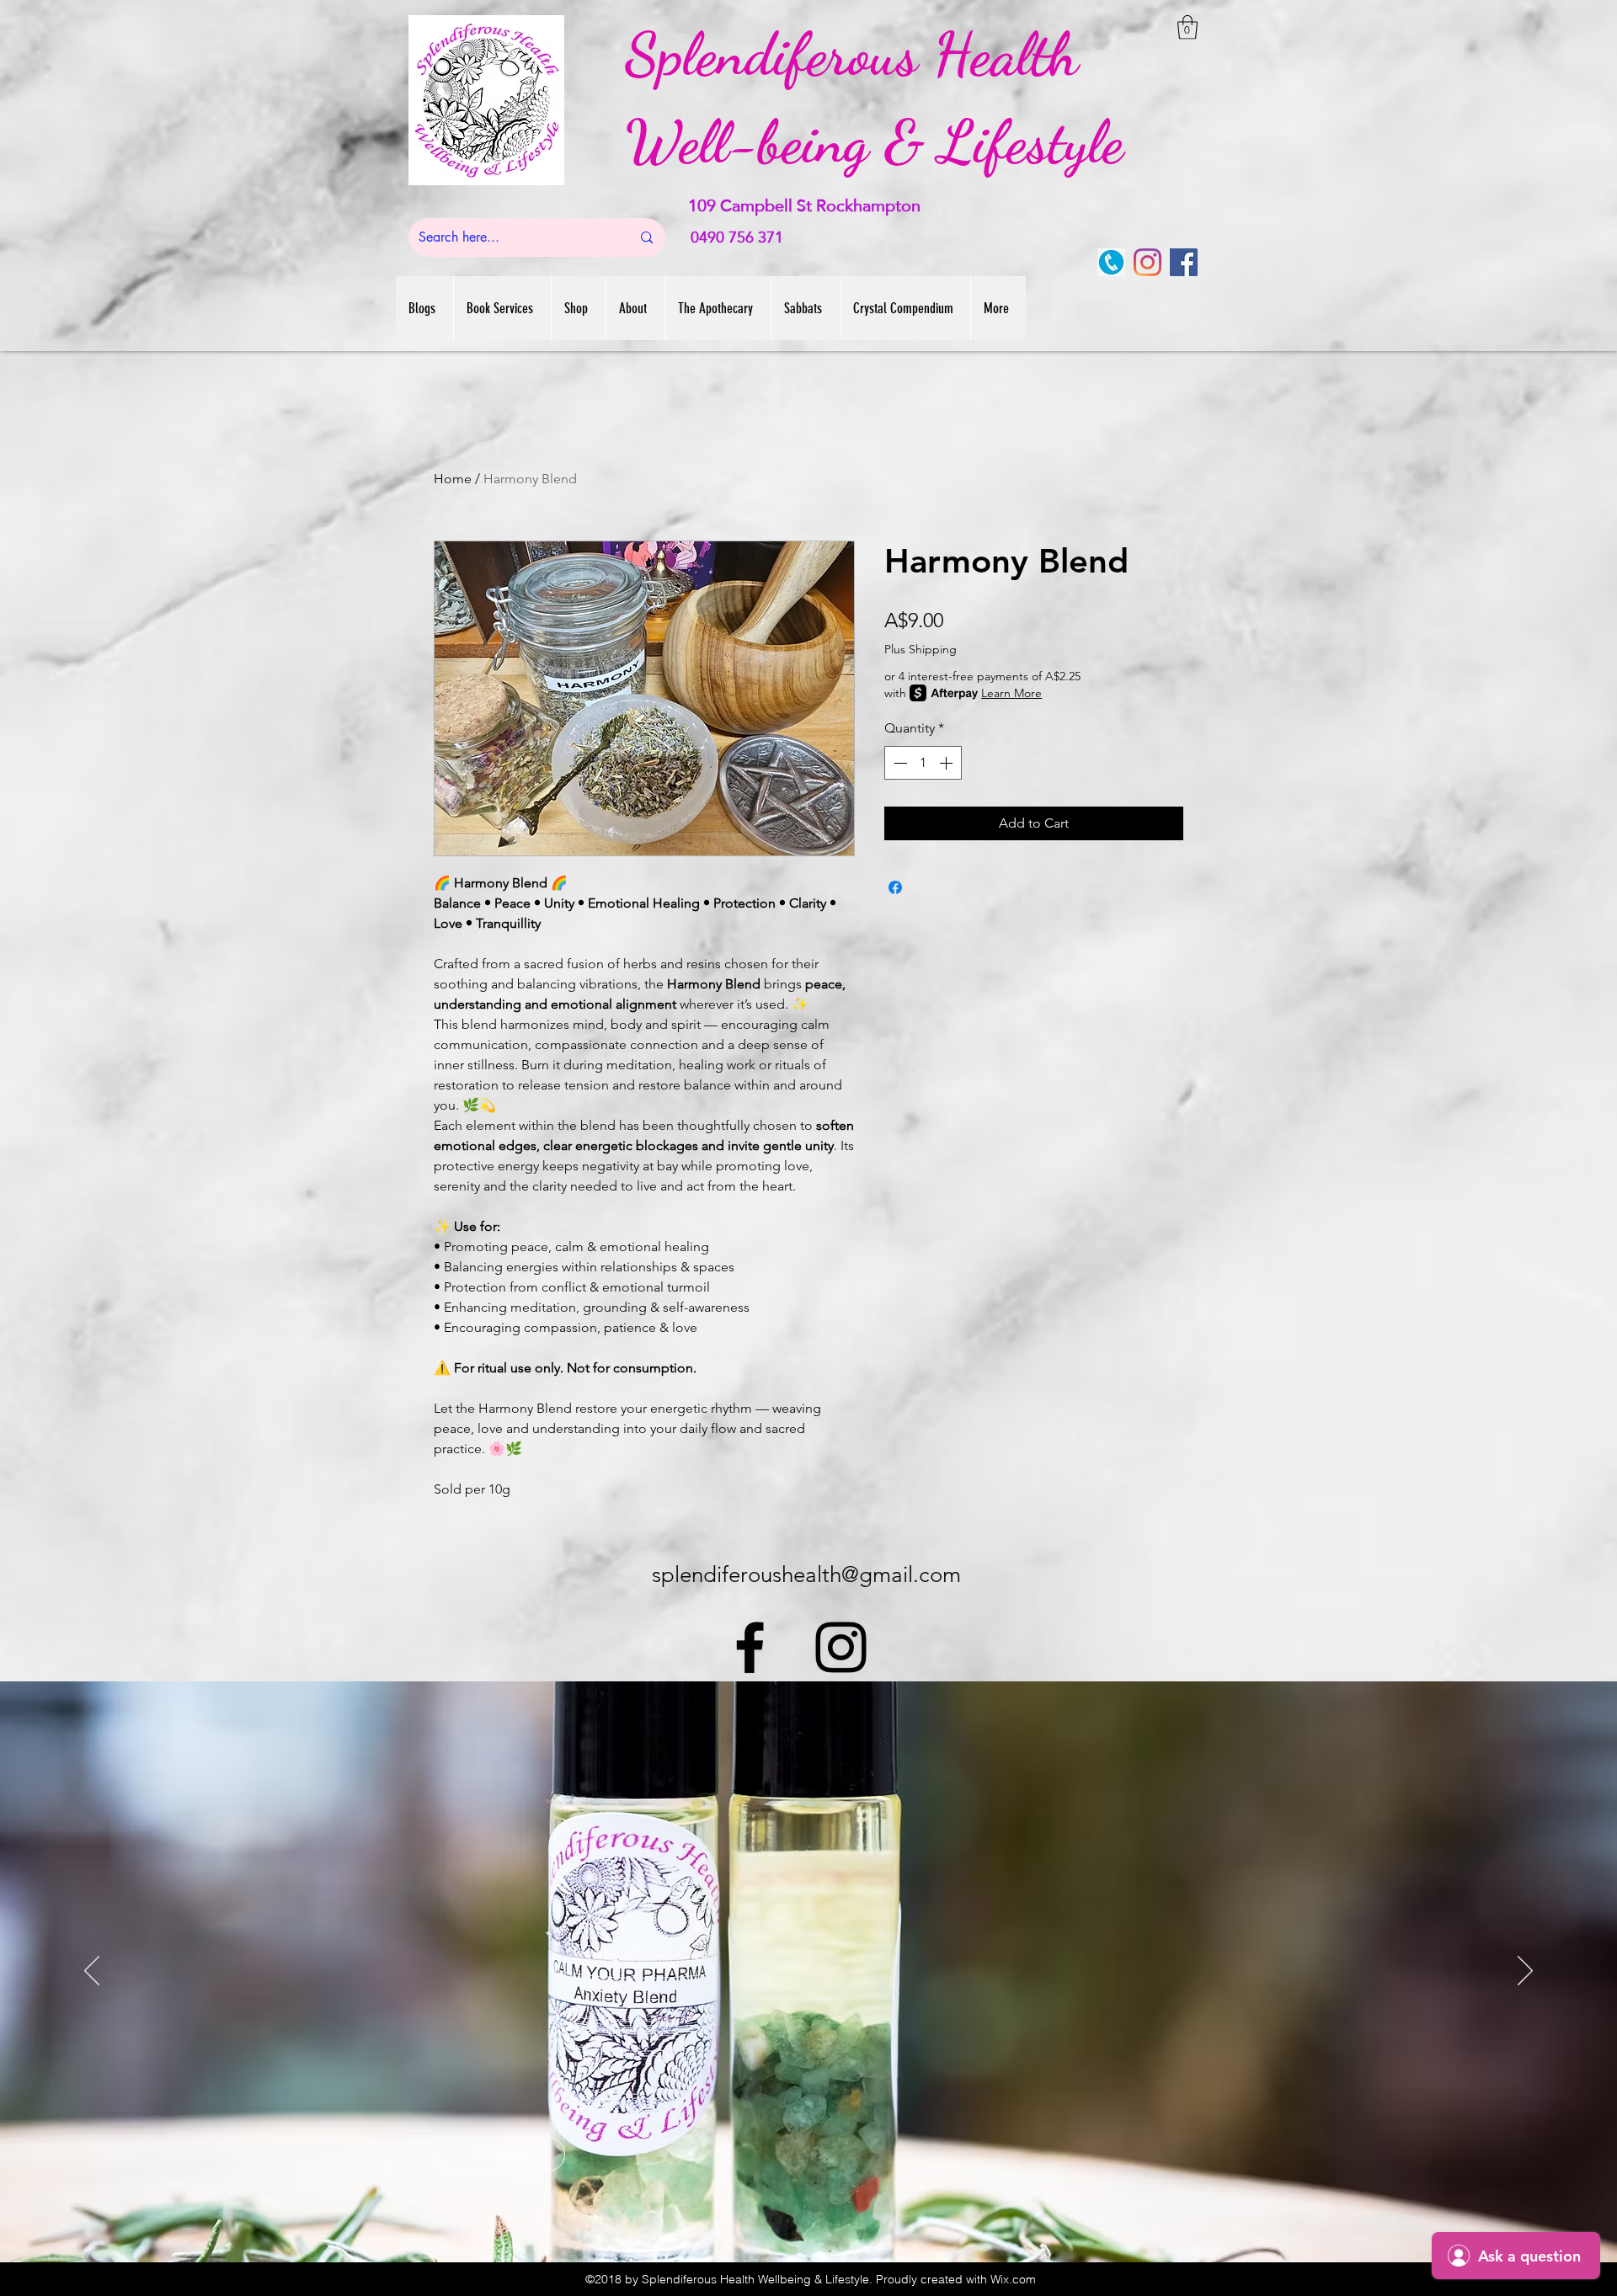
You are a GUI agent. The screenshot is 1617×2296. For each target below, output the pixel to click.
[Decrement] (899, 763)
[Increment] (947, 763)
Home (453, 479)
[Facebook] (1184, 262)
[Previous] (92, 1972)
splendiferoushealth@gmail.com (806, 1575)
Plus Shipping (921, 649)
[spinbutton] (923, 763)
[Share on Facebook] (895, 887)
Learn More (1011, 693)
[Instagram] (1147, 262)
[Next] (1525, 1972)
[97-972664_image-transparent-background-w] (1111, 262)
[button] (1187, 27)
